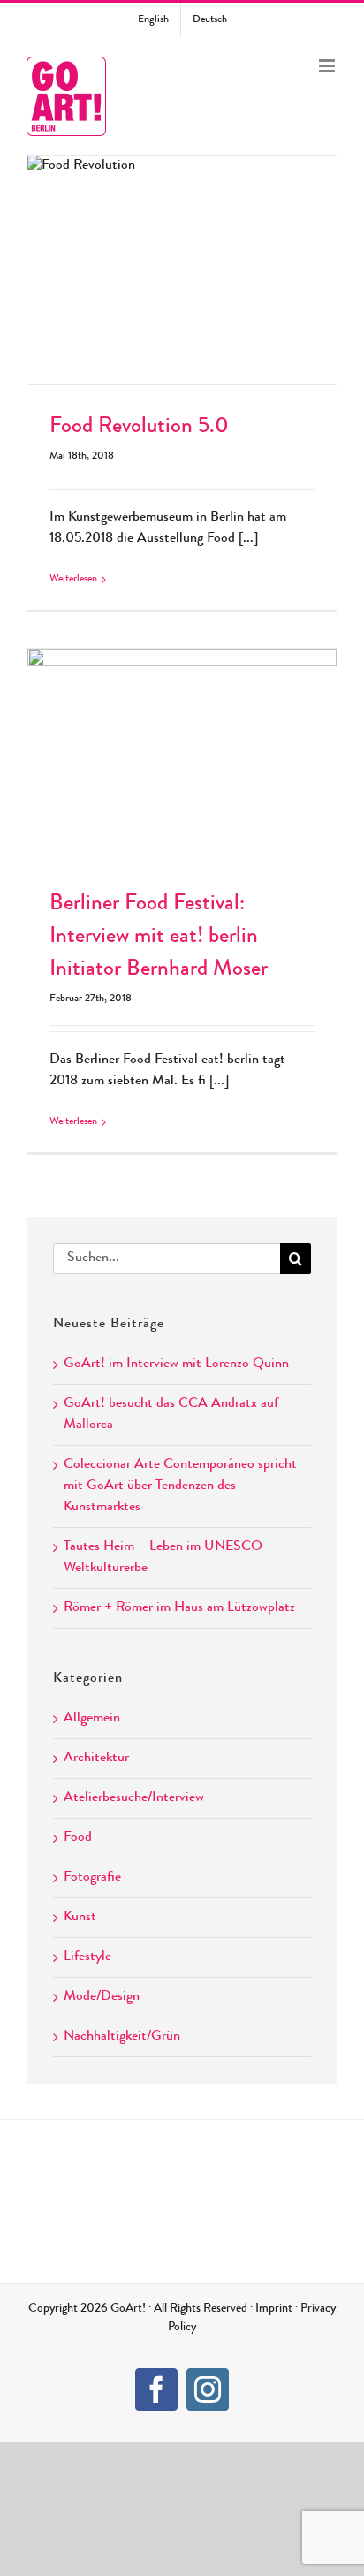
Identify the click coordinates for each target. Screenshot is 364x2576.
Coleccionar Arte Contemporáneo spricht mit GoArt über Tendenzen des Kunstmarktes (180, 1486)
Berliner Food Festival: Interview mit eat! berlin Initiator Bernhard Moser (182, 726)
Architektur (96, 1759)
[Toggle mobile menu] (328, 66)
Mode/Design (102, 1997)
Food (78, 1838)
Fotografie (92, 1878)
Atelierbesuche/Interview (134, 1798)
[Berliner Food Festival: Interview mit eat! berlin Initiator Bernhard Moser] (182, 755)
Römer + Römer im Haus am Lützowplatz (179, 1608)
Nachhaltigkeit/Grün (122, 2037)
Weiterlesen (73, 580)
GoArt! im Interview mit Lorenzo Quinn (176, 1364)
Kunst (80, 1918)
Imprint (274, 2309)
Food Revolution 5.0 (182, 253)
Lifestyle (87, 1957)
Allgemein (92, 1719)
